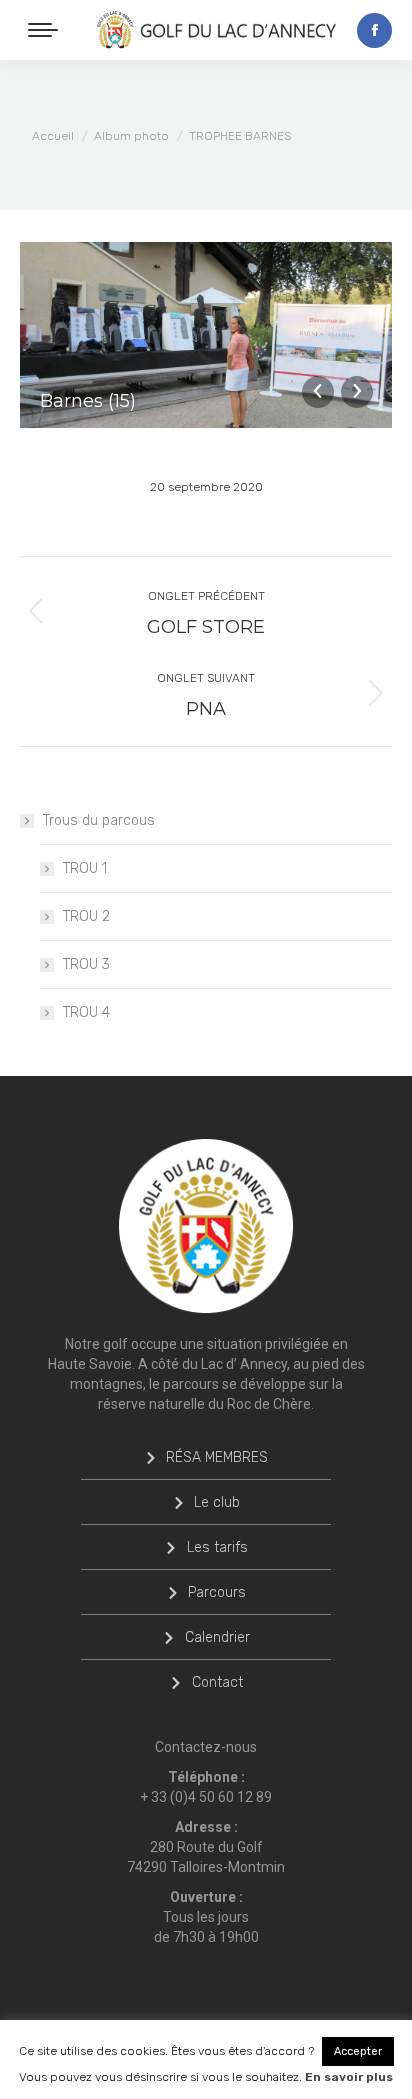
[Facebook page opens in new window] (374, 30)
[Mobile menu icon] (43, 30)
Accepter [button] (358, 2051)
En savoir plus (349, 2077)
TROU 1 (85, 868)
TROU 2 (86, 916)
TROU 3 (86, 964)
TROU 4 (86, 1012)
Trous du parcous (99, 820)
